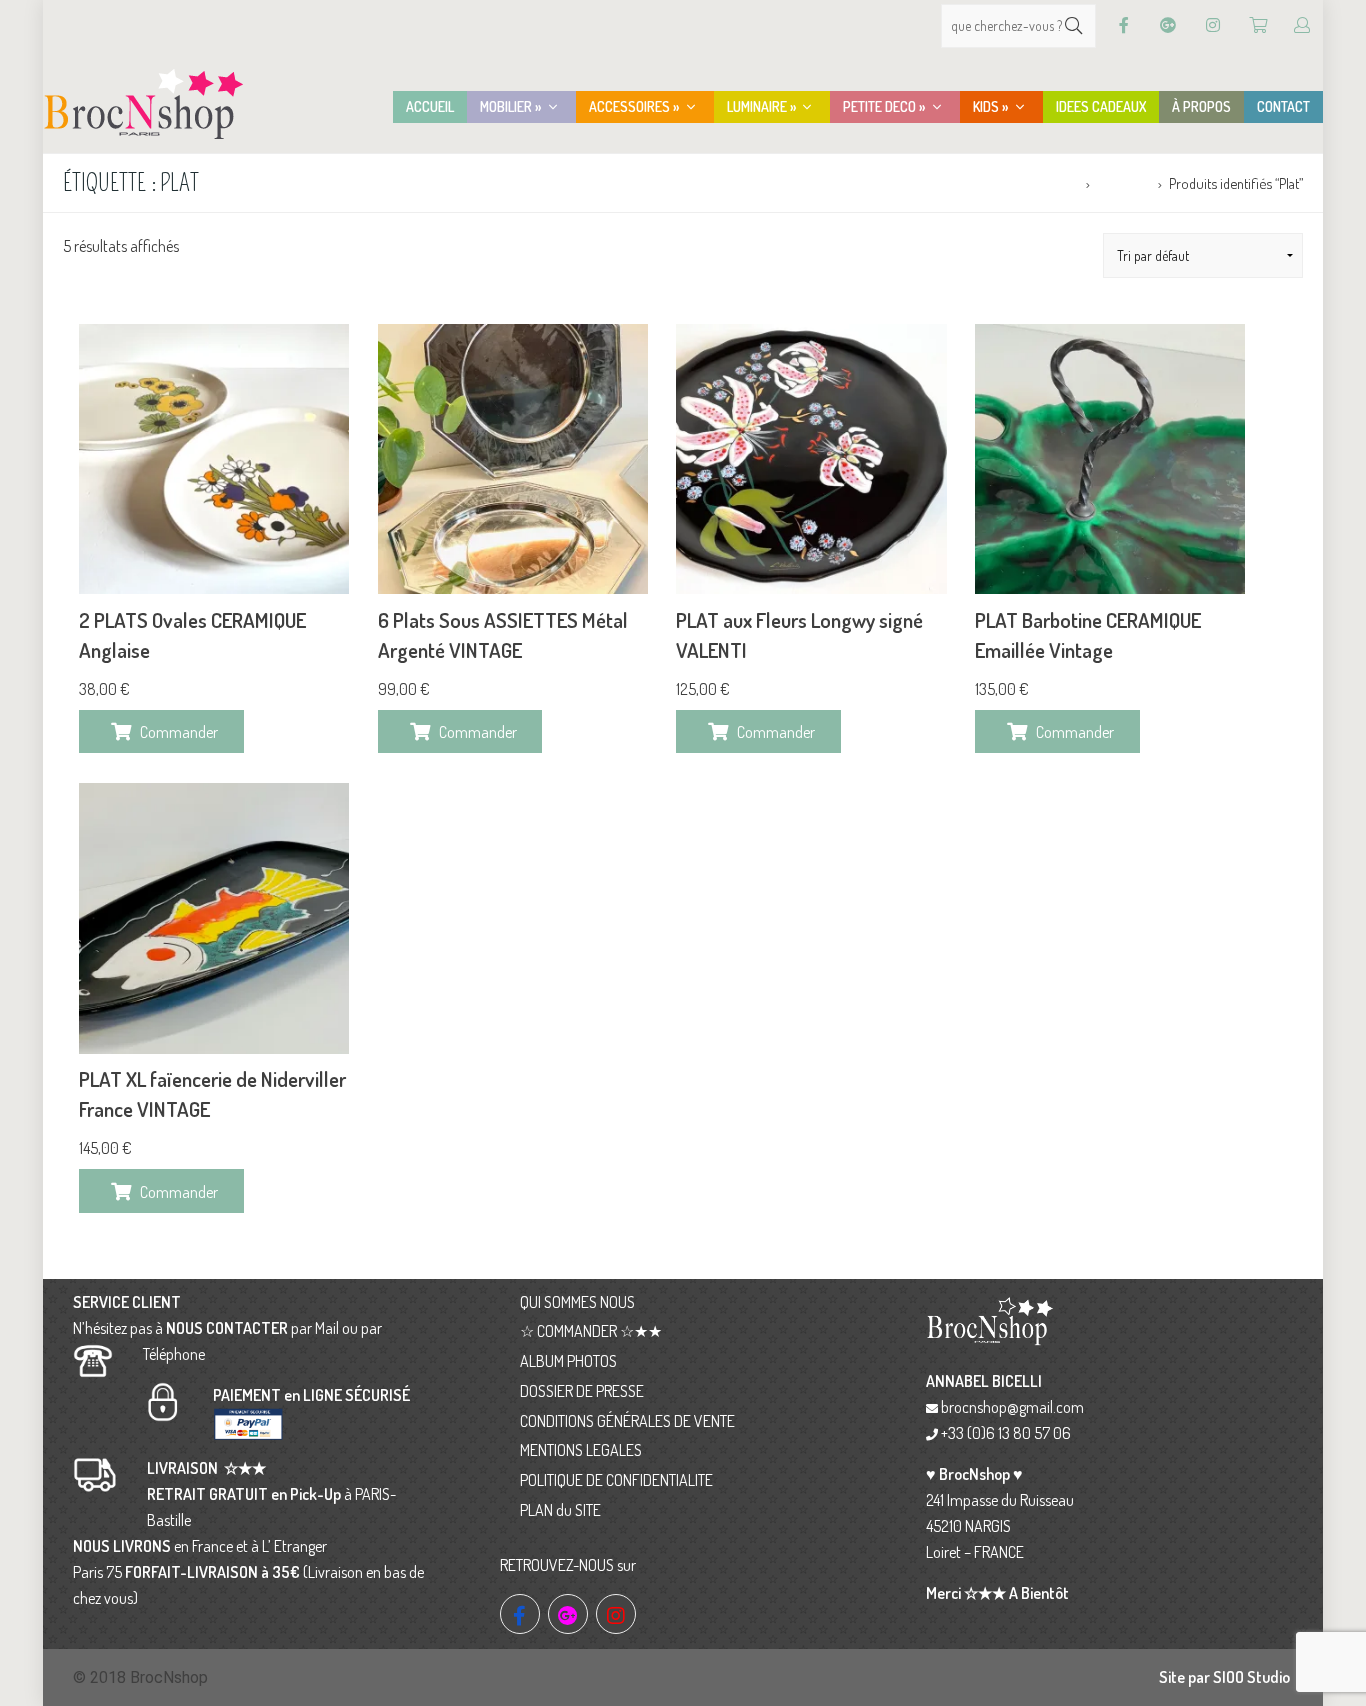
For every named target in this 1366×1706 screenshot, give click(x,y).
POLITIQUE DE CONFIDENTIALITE (616, 1480)
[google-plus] (568, 1614)
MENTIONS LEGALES (581, 1450)
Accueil (1057, 183)
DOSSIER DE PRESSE (582, 1391)
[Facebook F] (1124, 25)
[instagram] (616, 1614)
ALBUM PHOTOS (568, 1361)
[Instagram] (1213, 25)
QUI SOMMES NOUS (577, 1302)
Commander (179, 732)
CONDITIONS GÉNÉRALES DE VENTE (627, 1421)
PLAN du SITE (560, 1510)
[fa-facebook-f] (520, 1614)
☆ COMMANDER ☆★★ (591, 1331)
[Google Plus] (1168, 25)
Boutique (1123, 183)
